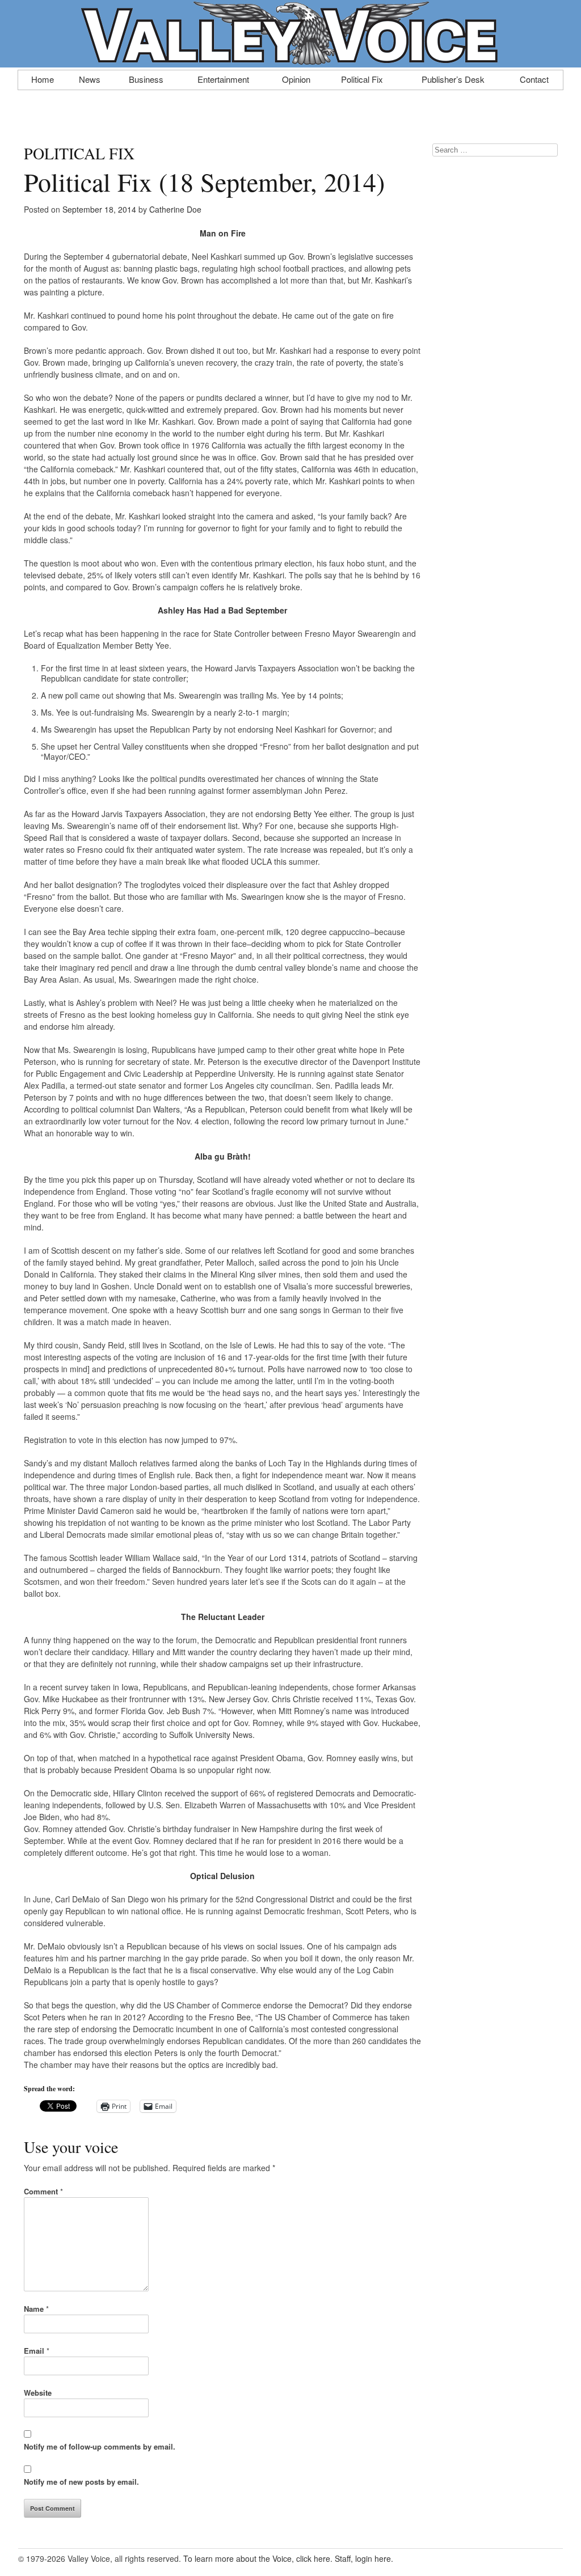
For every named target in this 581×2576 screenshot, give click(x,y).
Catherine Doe (175, 209)
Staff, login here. (364, 2558)
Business (146, 78)
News (90, 78)
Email (37, 2351)
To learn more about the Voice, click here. (258, 2558)
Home (43, 78)
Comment (43, 2191)
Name (36, 2309)
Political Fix (362, 78)
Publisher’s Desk (453, 78)
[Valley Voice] (290, 61)
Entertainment (223, 78)
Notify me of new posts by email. (81, 2482)
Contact (534, 78)
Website (38, 2393)
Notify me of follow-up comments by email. (100, 2446)
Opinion (296, 78)
